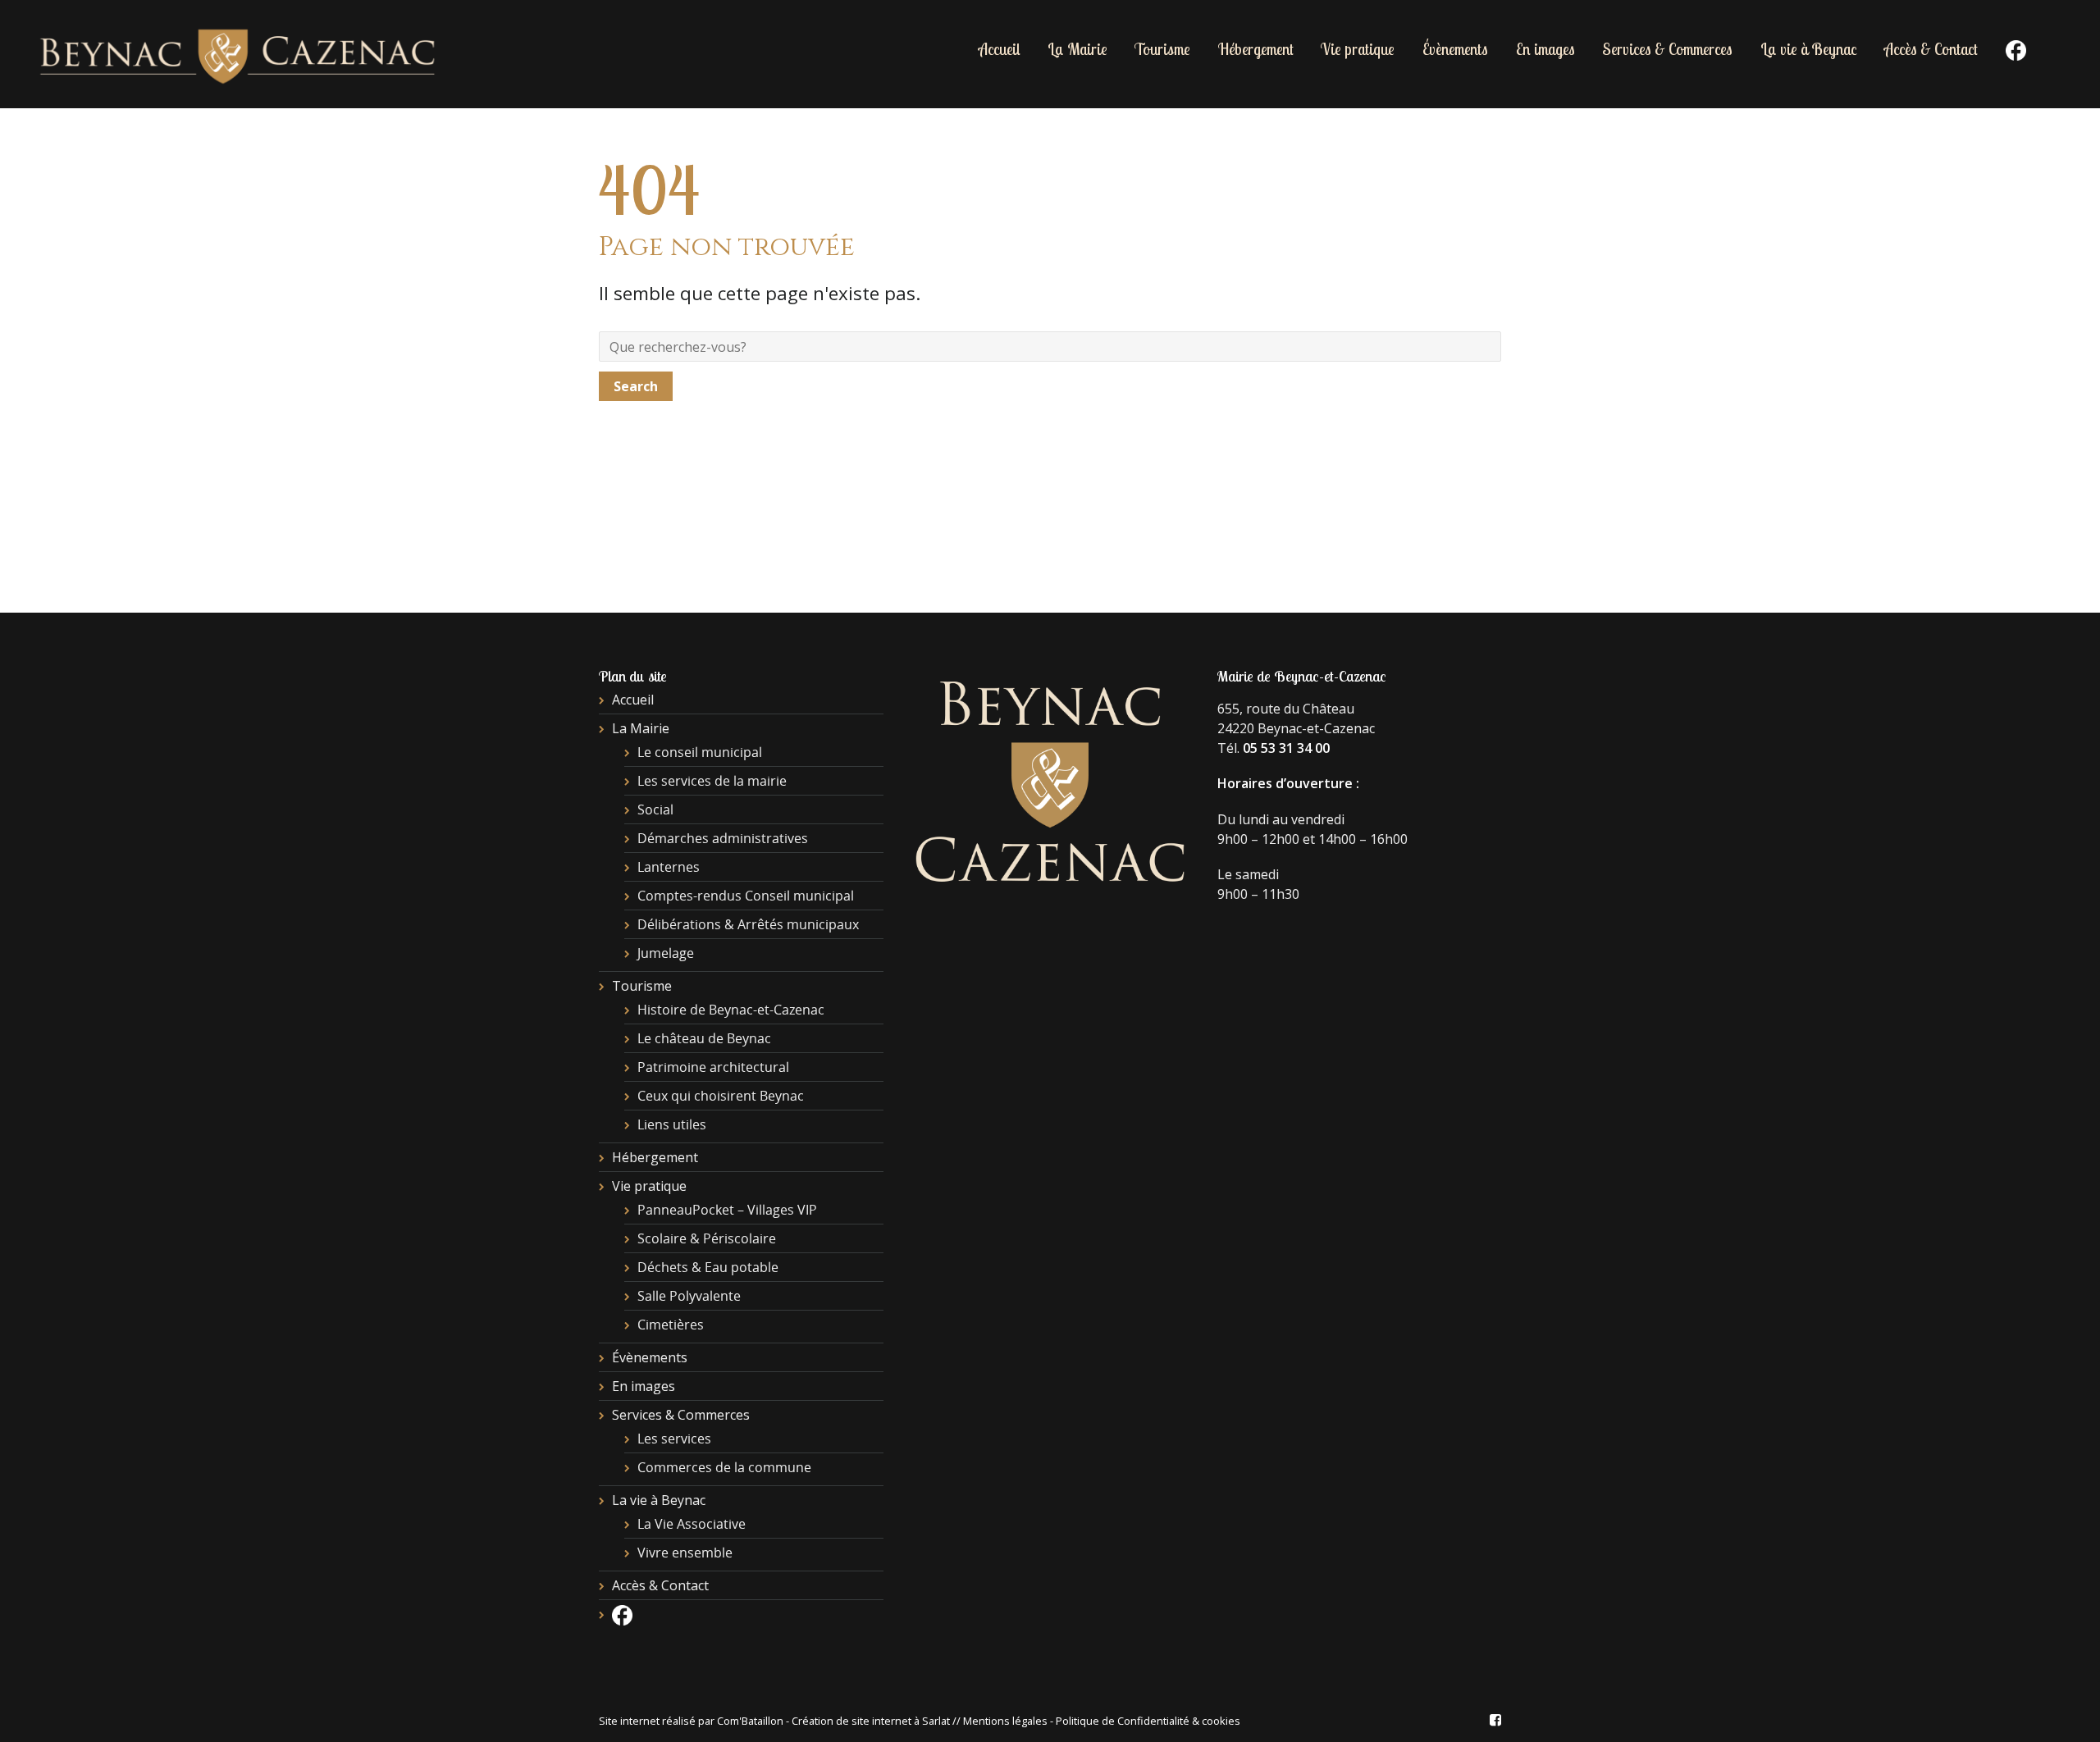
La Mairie (1077, 49)
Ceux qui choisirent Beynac (721, 1096)
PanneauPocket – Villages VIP (727, 1210)
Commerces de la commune (724, 1467)
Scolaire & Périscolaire (707, 1238)
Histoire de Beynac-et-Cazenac (731, 1010)
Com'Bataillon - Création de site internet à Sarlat (835, 1721)
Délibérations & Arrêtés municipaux (748, 924)
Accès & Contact (1931, 49)
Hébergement (1256, 49)
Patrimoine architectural (713, 1067)
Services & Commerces (1667, 49)
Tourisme (1162, 49)
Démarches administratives (723, 838)
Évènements (1455, 49)
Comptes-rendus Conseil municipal (746, 896)
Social (655, 809)
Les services (674, 1439)
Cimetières (671, 1325)
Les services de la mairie (712, 781)
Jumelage (666, 953)
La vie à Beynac (1809, 49)
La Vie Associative (692, 1524)
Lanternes (669, 867)
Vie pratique (1358, 49)
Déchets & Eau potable (708, 1267)
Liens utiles (672, 1124)
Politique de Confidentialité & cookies (1148, 1721)
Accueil (999, 49)
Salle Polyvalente (689, 1296)
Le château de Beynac (704, 1038)
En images (1545, 49)
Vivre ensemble (685, 1553)
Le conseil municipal (700, 752)
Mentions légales (1005, 1721)
